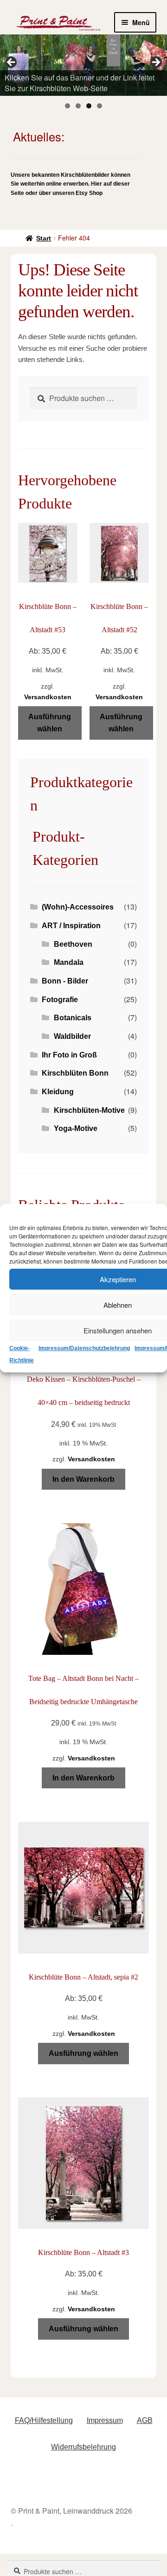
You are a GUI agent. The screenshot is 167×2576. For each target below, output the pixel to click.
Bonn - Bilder (65, 981)
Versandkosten (48, 697)
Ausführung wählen (50, 723)
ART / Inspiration (71, 926)
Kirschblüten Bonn (75, 1073)
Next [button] (155, 63)
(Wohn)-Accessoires (78, 907)
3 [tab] (89, 106)
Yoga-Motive (76, 1128)
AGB (145, 2420)
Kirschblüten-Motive (89, 1110)
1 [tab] (67, 106)
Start (44, 238)
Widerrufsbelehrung (83, 2447)
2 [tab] (78, 106)
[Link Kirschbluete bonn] (83, 65)
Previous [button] (12, 63)
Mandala (69, 962)
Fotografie (60, 1000)
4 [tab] (100, 106)
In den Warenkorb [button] (83, 1479)
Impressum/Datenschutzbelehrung (84, 1348)
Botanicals (73, 1018)
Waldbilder (72, 1036)
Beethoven (73, 944)
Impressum (105, 2420)
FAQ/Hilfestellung (44, 2420)
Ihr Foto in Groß (69, 1055)
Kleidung (58, 1092)
